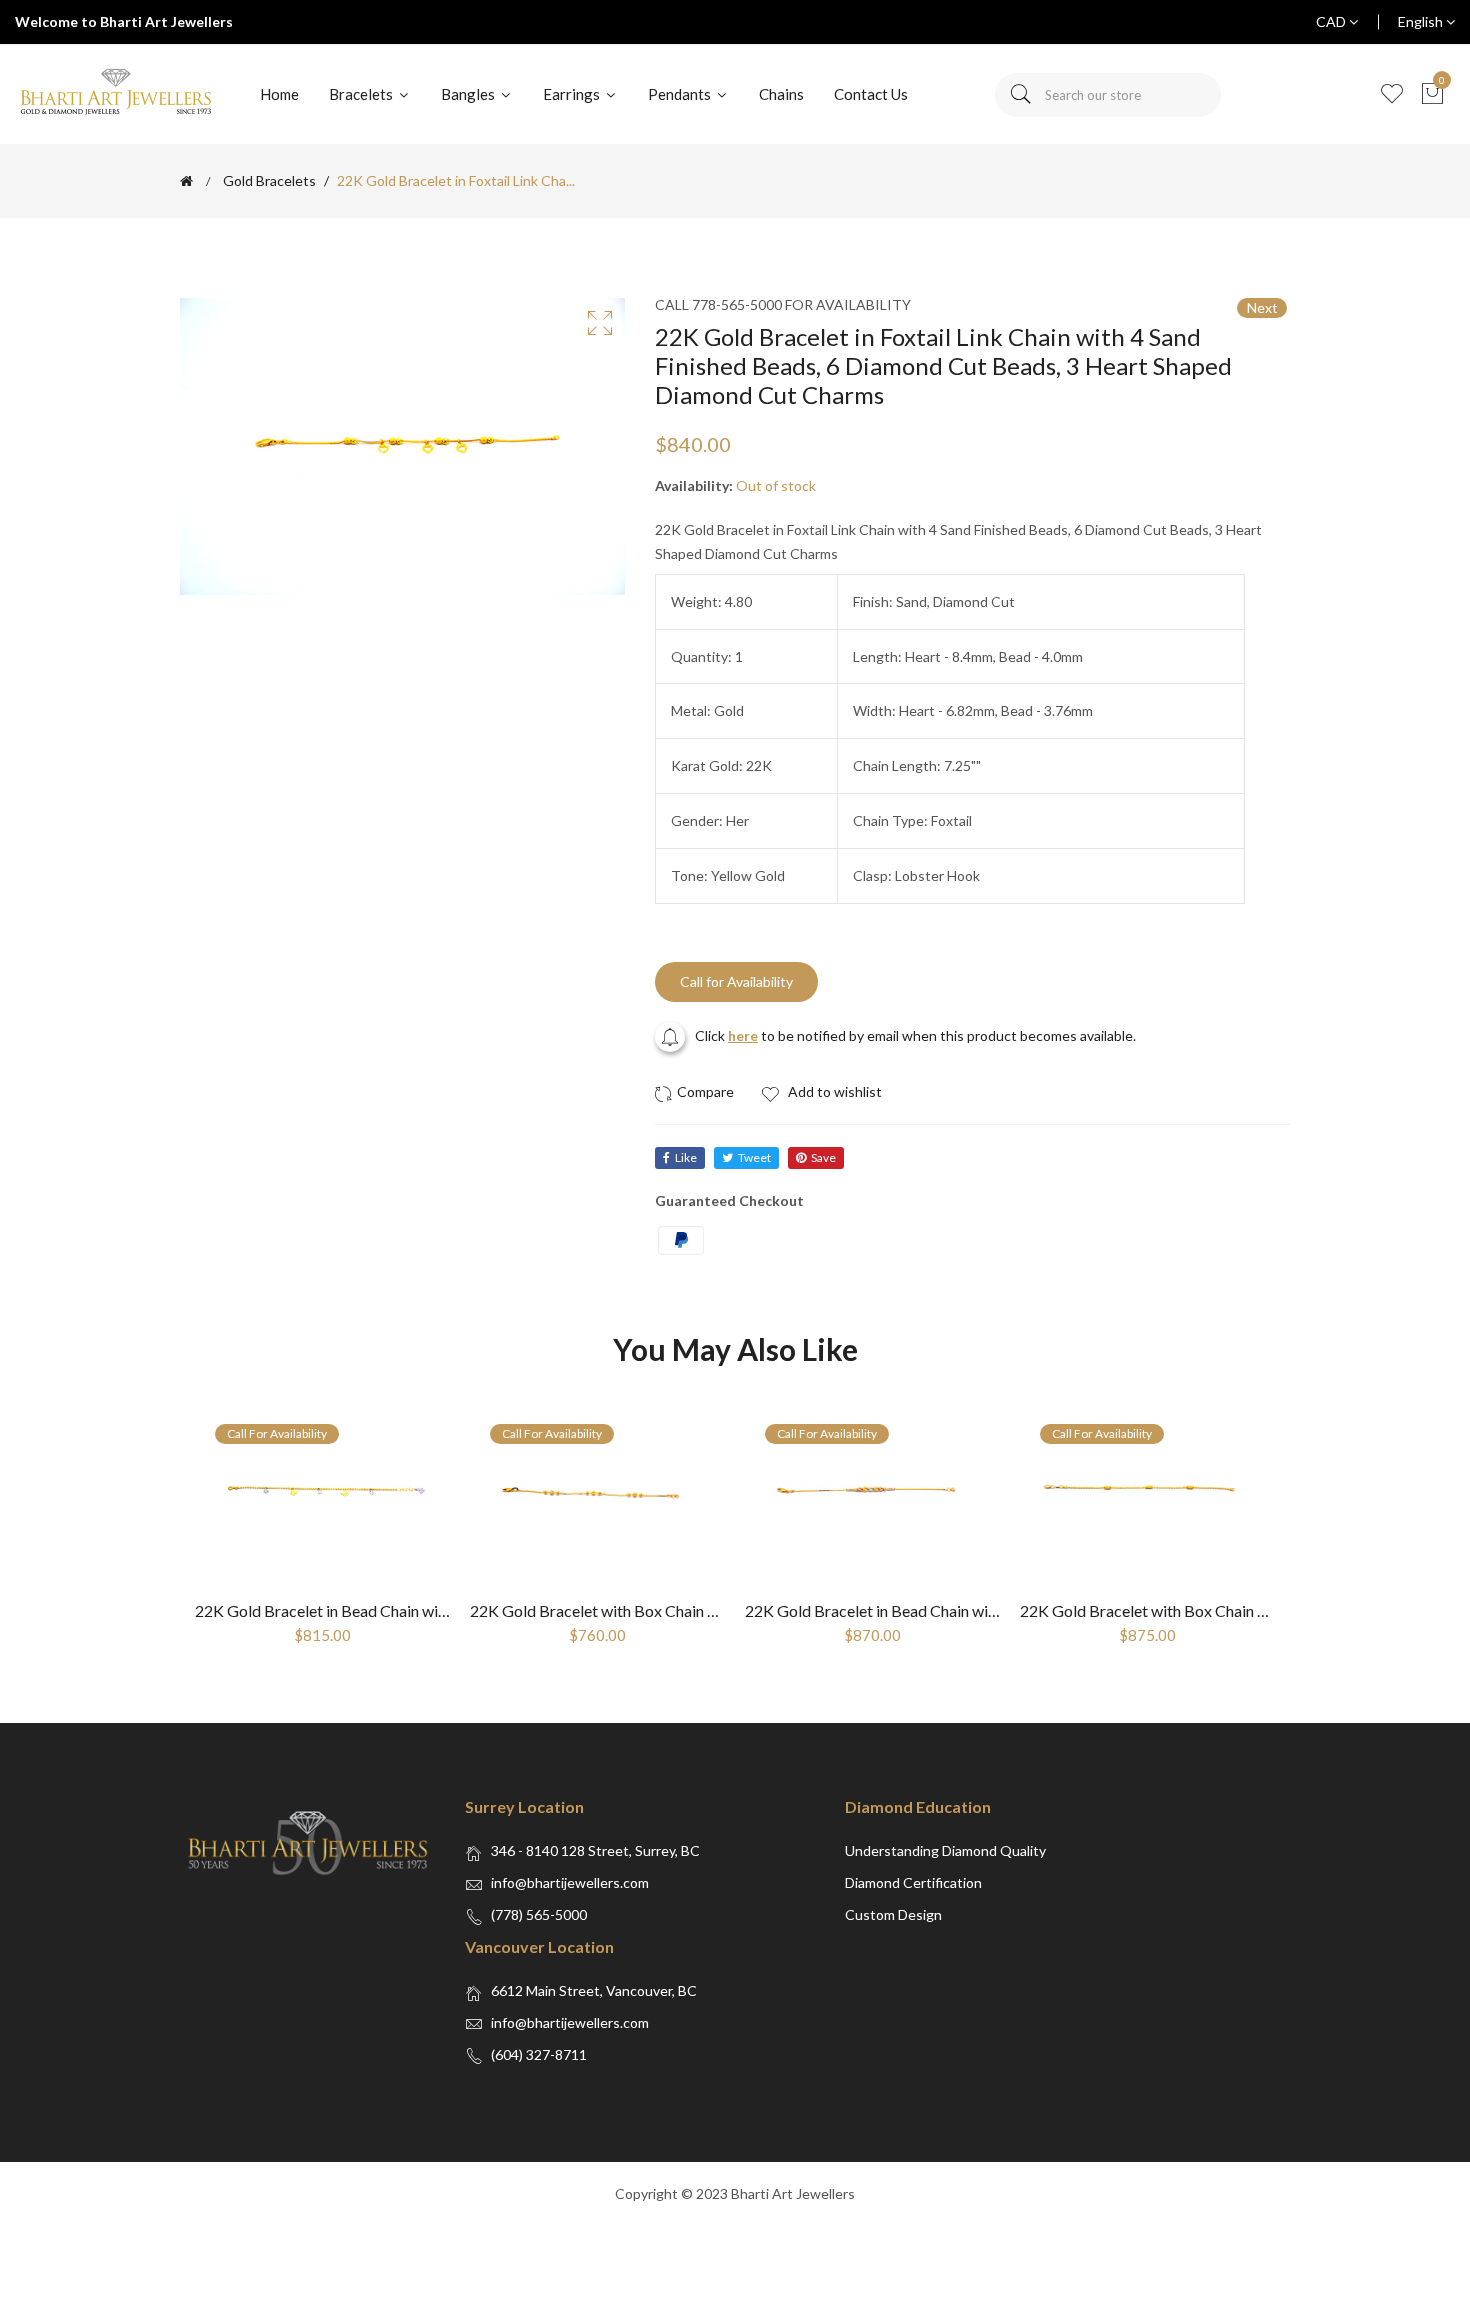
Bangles (469, 94)
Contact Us (871, 94)
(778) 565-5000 (539, 1914)
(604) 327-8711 (539, 2054)
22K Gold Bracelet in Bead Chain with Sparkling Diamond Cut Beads (977, 1610)
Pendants (681, 94)
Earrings (573, 94)
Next (1262, 307)
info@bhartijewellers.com (570, 1882)
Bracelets (362, 94)
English (1422, 21)
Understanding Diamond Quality (945, 1850)
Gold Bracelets (269, 181)
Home (279, 94)
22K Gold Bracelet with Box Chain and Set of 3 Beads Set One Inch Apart (717, 1610)
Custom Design (893, 1914)
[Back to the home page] (186, 181)
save (823, 1157)
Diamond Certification (913, 1882)
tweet (754, 1157)
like (686, 1157)
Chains (781, 94)
